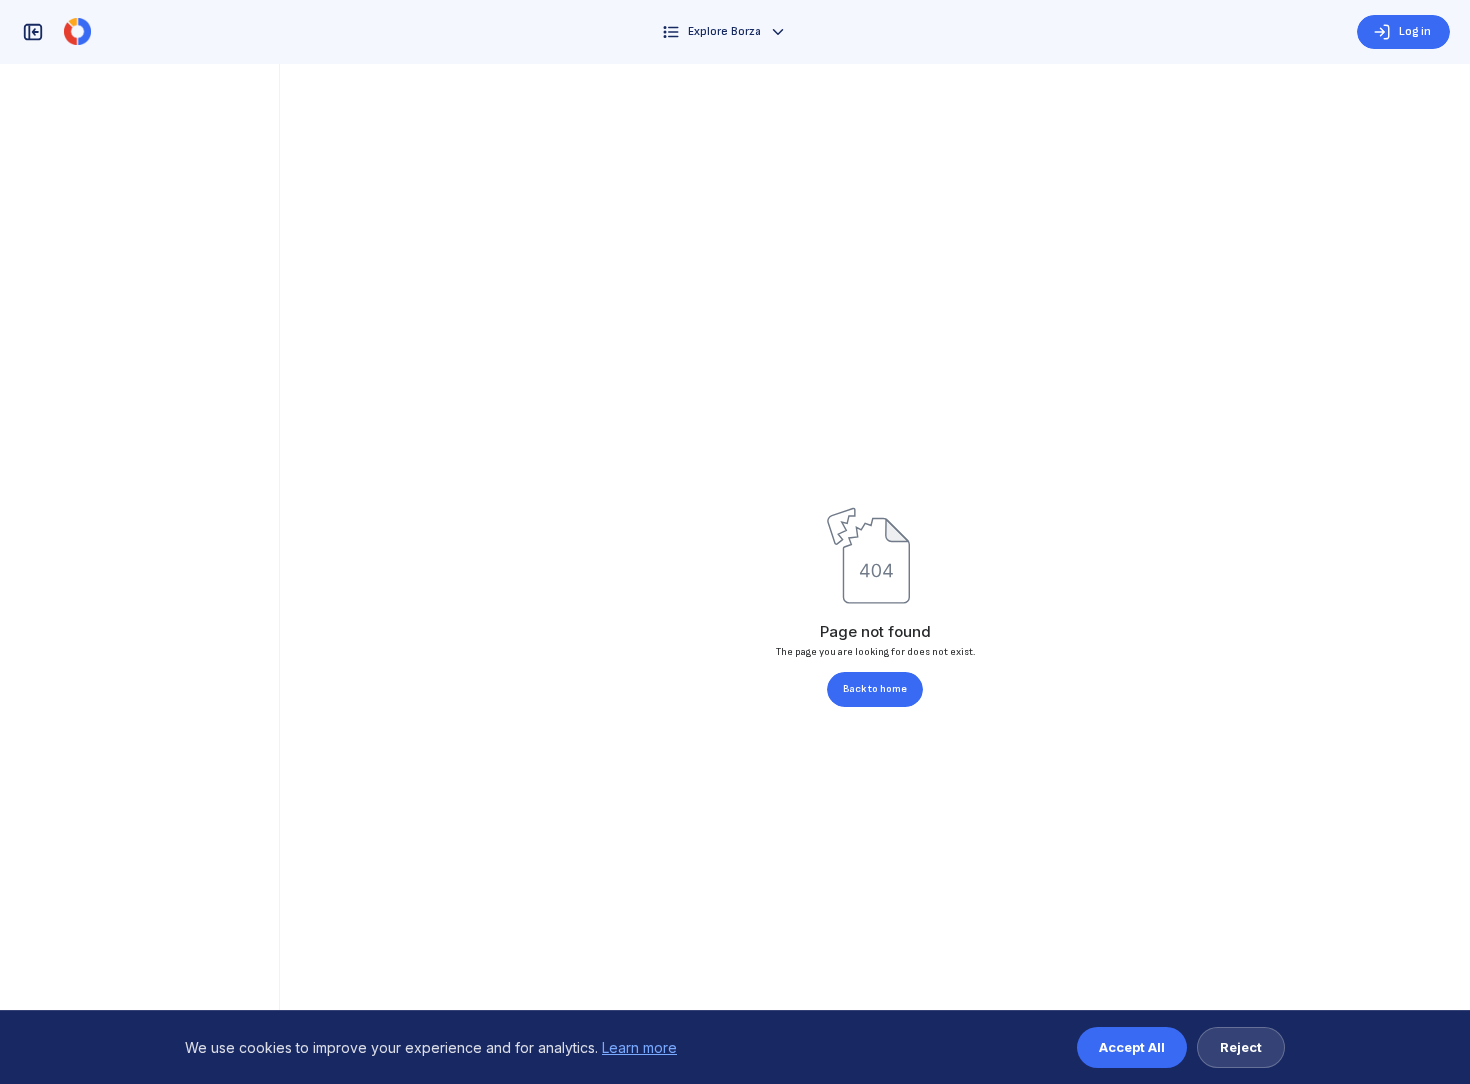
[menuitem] (724, 32)
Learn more (639, 1047)
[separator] (280, 574)
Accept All (1132, 1047)
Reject (1241, 1047)
